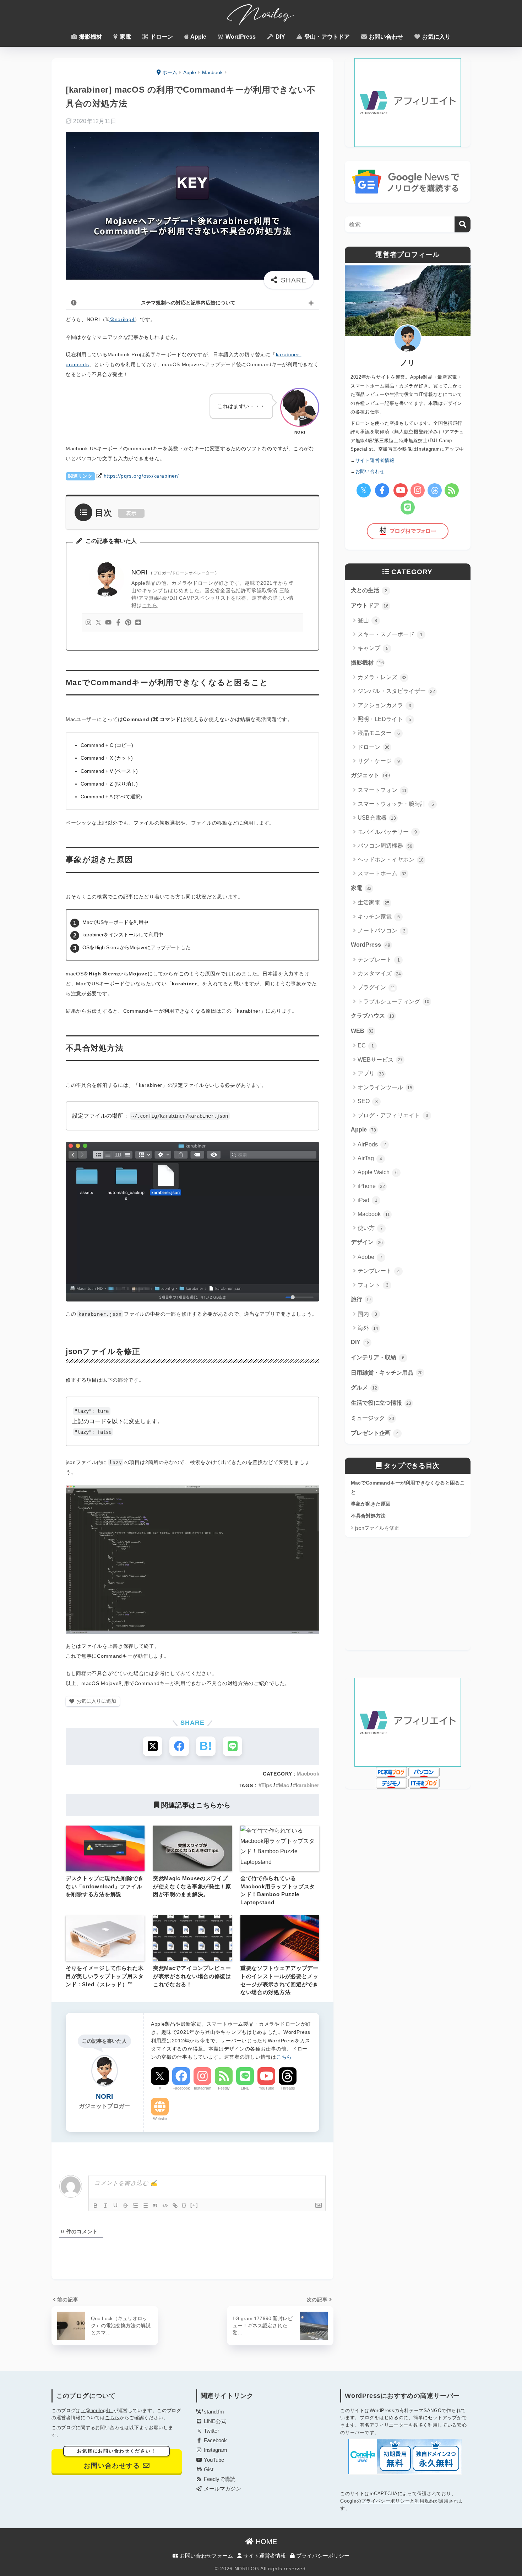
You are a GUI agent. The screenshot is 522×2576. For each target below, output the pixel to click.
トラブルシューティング (393, 1001)
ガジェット (370, 775)
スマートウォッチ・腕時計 (396, 804)
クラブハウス (373, 1016)
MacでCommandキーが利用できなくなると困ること (408, 1487)
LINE (245, 2088)
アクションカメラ (384, 705)
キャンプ (373, 648)
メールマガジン (222, 2489)
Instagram (203, 2088)
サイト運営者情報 (264, 2556)
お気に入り (436, 37)
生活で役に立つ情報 (381, 1403)
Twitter (211, 2431)
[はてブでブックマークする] (206, 1746)
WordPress (240, 37)
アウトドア (370, 606)
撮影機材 (90, 37)
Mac (284, 1785)
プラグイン (376, 987)
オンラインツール (385, 1087)
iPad (368, 1200)
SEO (368, 1101)
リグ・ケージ (379, 761)
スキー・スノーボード (390, 634)
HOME (265, 2542)
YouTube (267, 2088)
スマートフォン (382, 790)
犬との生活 (369, 590)
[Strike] (125, 2206)
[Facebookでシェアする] (179, 1746)
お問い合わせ (385, 37)
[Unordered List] (145, 2206)
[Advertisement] (408, 1601)
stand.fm (213, 2412)
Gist (208, 2470)
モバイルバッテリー (387, 832)
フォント (373, 1285)
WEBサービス (380, 1060)
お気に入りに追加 (96, 1701)
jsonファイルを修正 (377, 1528)
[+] (194, 2205)
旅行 (361, 1299)
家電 (125, 37)
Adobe (370, 1257)
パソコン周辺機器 (385, 846)
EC (366, 1045)
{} (184, 2205)
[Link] (175, 2206)
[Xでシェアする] (153, 1746)
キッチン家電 (379, 917)
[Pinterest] (128, 623)
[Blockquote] (155, 2206)
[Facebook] (118, 623)
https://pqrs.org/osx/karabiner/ (141, 476)
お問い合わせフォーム (206, 2556)
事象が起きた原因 (371, 1504)
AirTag (370, 1158)
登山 (367, 620)
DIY (280, 37)
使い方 (370, 1228)
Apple (198, 37)
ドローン (161, 37)
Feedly (224, 2088)
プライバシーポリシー (385, 2501)
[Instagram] (88, 623)
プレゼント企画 (375, 1433)
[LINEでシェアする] (232, 1746)
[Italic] (105, 2206)
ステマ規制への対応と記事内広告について (188, 303)
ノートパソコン (382, 931)
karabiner (308, 1785)
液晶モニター (379, 733)
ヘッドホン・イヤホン (391, 860)
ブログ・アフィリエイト (393, 1115)
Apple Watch (378, 1172)
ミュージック (373, 1418)
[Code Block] (165, 2206)
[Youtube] (108, 623)
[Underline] (115, 2206)
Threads (288, 2088)
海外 (368, 1328)
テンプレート (379, 960)
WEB (362, 1031)
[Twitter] (98, 623)
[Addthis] (138, 623)
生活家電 (374, 902)
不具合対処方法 (368, 1516)
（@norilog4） (97, 2410)
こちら (150, 605)
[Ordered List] (135, 2206)
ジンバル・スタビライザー (396, 691)
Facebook (181, 2088)
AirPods (372, 1144)
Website (160, 2119)
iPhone (371, 1186)
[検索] (463, 224)
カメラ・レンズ (382, 677)
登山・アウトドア (326, 37)
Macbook (308, 1774)
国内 (367, 1314)
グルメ (364, 1388)
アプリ (371, 1074)
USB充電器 (377, 818)
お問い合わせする (117, 2459)
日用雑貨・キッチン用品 (387, 1373)
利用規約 (425, 2501)
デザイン (367, 1242)
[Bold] (96, 2206)
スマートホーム (382, 873)
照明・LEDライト (384, 719)
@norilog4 (122, 319)
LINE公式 (214, 2421)
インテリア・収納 (378, 1357)
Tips (267, 1785)
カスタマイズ (379, 973)
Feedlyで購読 (219, 2479)
